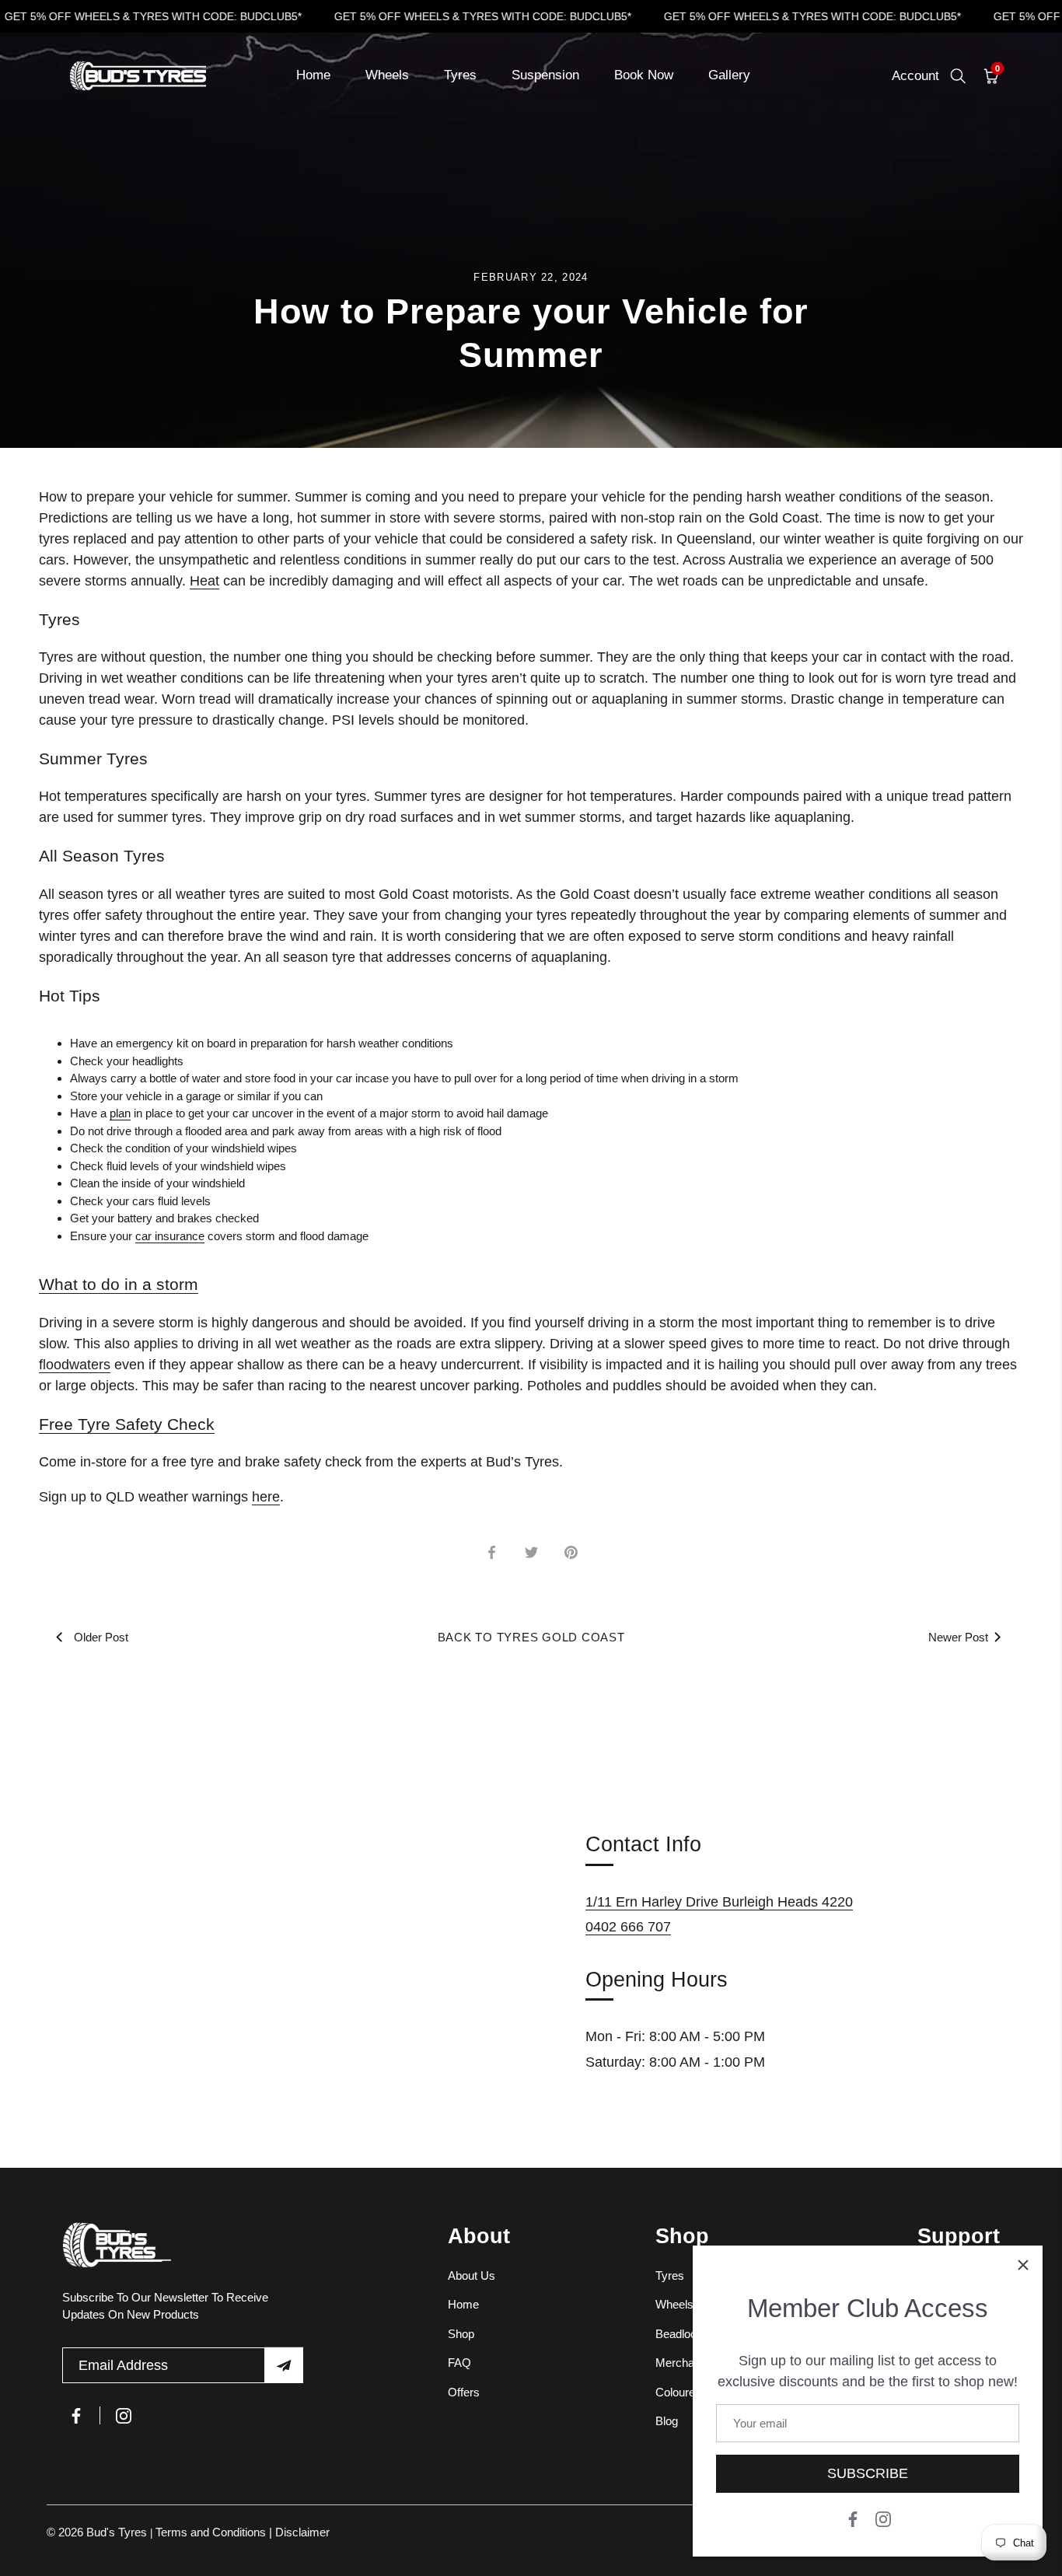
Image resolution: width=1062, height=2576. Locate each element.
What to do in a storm (119, 1284)
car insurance (170, 1236)
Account (915, 76)
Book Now (644, 75)
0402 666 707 (628, 1927)
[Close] (1023, 2265)
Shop (461, 2334)
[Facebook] (853, 2518)
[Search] (958, 76)
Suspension (545, 75)
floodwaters (75, 1365)
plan (120, 1113)
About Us (472, 2275)
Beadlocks (682, 2334)
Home (313, 75)
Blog (667, 2421)
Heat (204, 581)
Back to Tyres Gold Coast (531, 1637)
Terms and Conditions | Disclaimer (243, 2532)
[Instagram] (883, 2518)
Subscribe (868, 2473)
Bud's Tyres (118, 2532)
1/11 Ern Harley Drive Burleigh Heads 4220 (719, 1902)
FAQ (459, 2363)
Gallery (729, 75)
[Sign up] (284, 2365)
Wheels (387, 75)
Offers (464, 2392)
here (266, 1497)
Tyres (460, 75)
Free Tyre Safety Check (127, 1424)
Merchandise (688, 2363)
